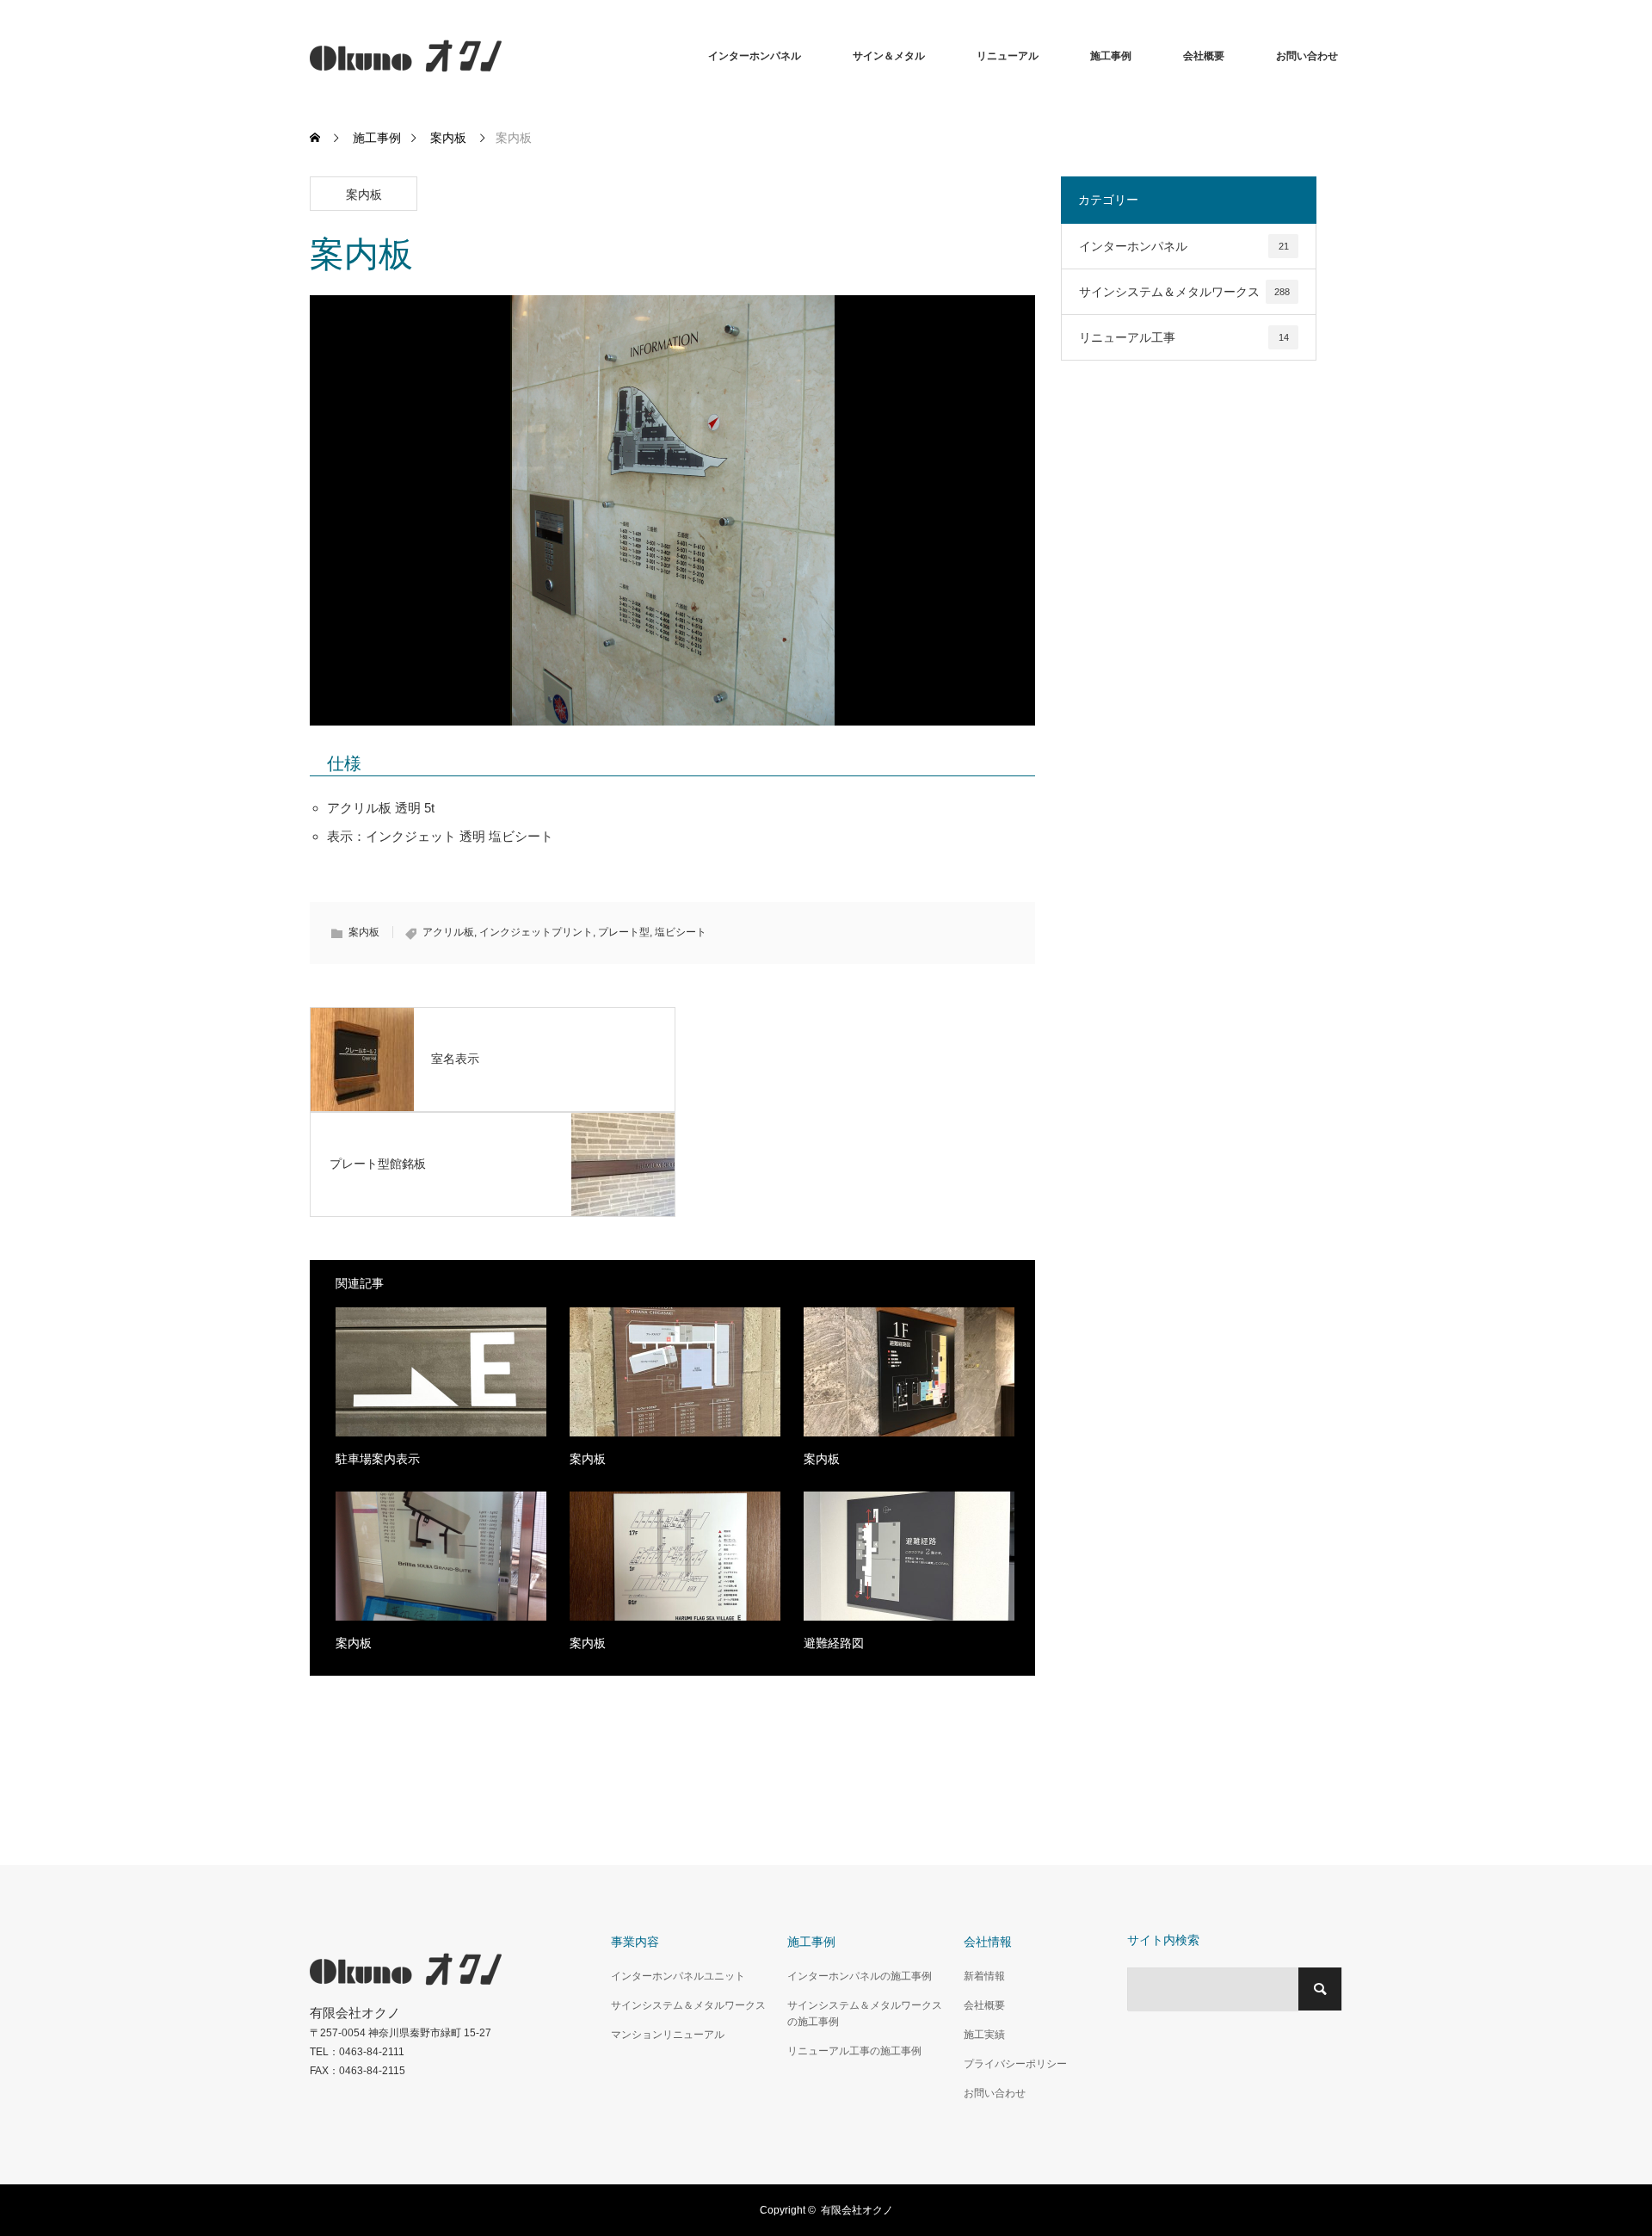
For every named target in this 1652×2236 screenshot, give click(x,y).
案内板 (364, 195)
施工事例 (1111, 56)
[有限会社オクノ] (502, 56)
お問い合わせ (1307, 56)
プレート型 (624, 932)
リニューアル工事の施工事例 (854, 2051)
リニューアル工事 (1184, 337)
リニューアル (1008, 56)
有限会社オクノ (857, 2210)
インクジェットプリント (536, 932)
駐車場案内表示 (378, 1459)
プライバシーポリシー (1015, 2064)
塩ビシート (681, 932)
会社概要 (1204, 56)
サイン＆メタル (889, 56)
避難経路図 (834, 1643)
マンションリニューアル (668, 2035)
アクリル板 (448, 932)
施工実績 (984, 2035)
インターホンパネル (755, 56)
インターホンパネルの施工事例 (860, 1976)
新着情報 (984, 1976)
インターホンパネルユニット (678, 1976)
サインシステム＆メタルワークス (1184, 292)
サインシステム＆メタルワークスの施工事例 (865, 2014)
